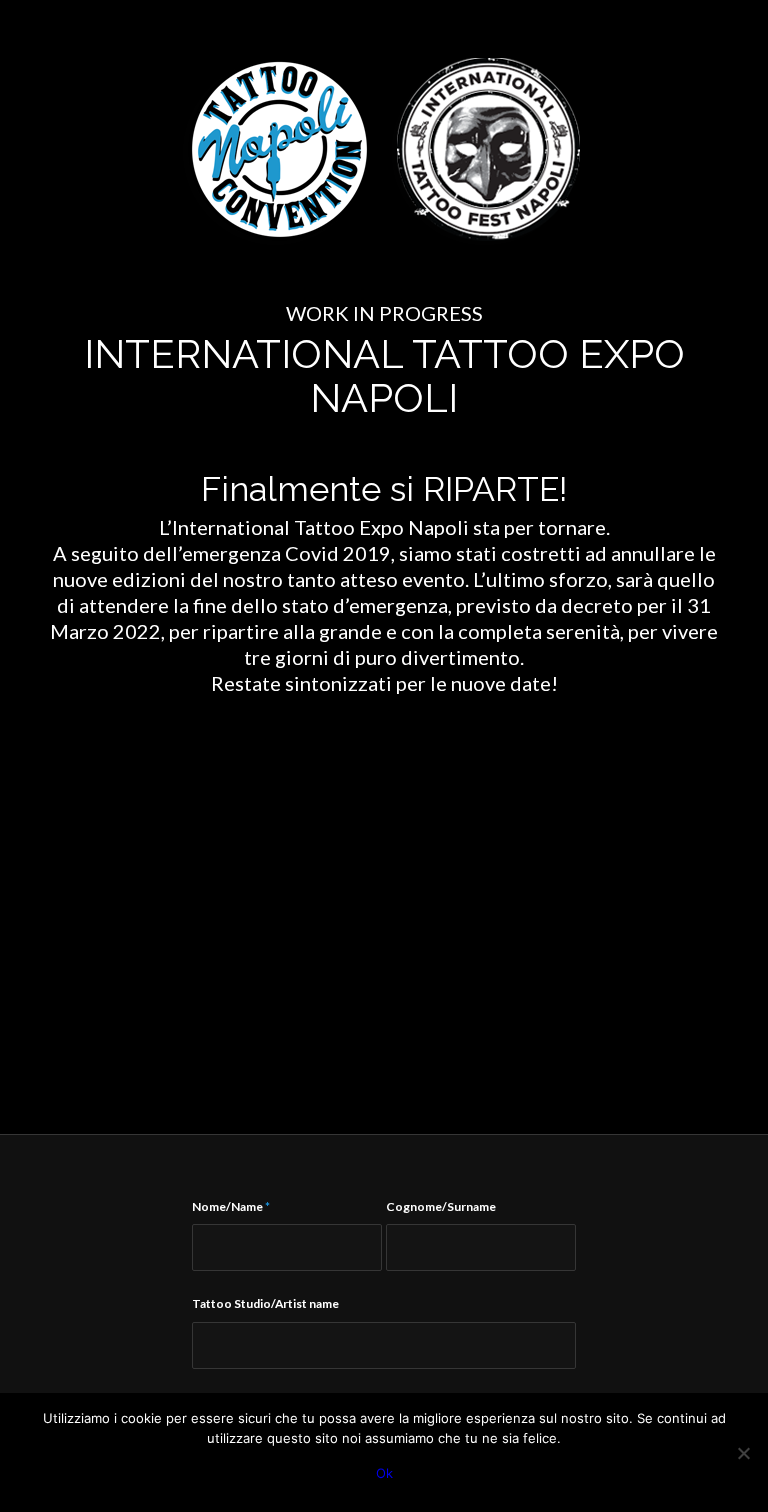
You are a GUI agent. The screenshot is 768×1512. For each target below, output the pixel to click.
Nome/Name (231, 1206)
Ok (384, 1473)
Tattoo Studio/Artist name (265, 1303)
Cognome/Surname (441, 1206)
